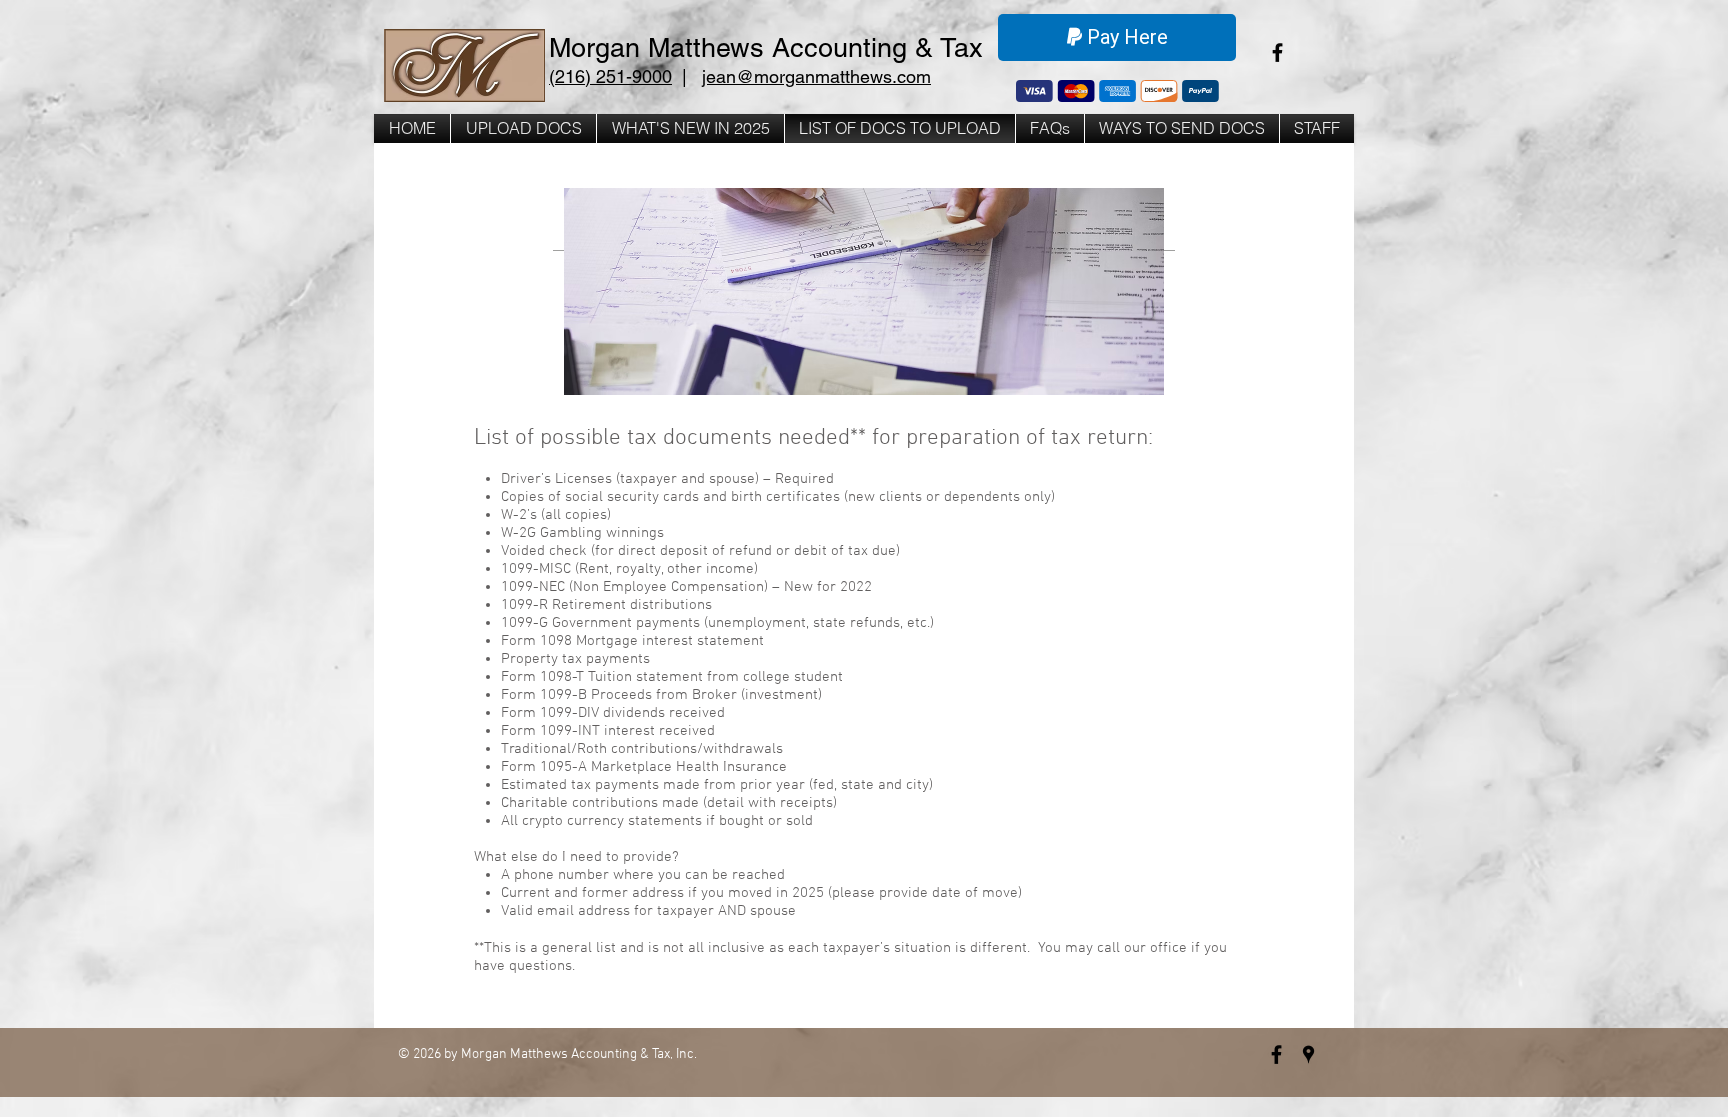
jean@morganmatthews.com (816, 76)
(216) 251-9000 (610, 76)
